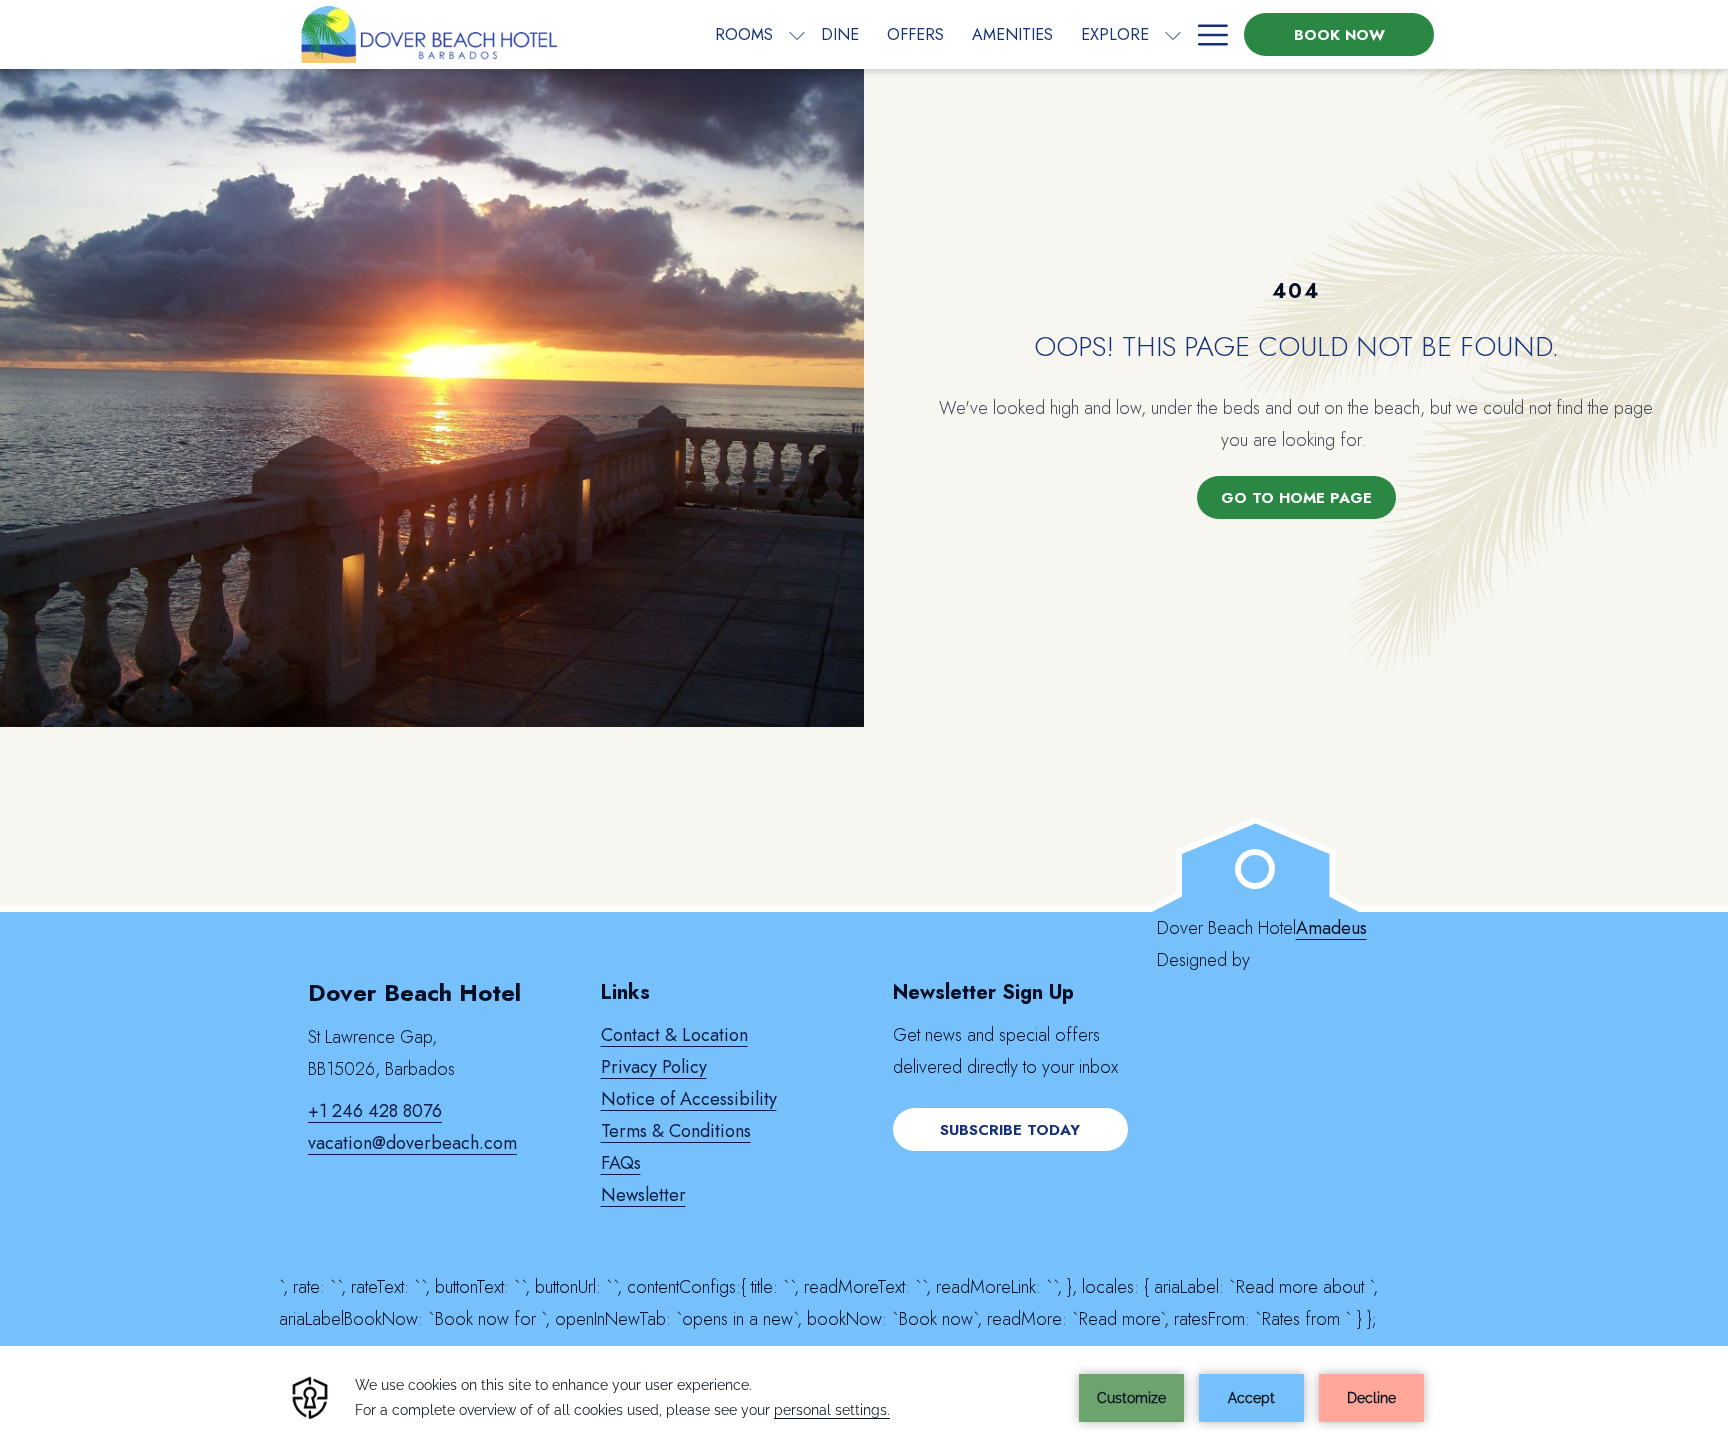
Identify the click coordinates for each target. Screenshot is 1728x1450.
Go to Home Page (1296, 498)
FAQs (621, 1163)
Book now (1339, 35)
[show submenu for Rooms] (797, 34)
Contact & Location (674, 1035)
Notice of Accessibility (689, 1099)
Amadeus (1331, 928)
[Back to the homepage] (427, 34)
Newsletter (643, 1195)
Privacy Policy (654, 1067)
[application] (864, 1398)
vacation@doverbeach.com (412, 1143)
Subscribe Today (1010, 1130)
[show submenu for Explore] (1173, 34)
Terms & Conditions (676, 1131)
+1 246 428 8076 (375, 1111)
